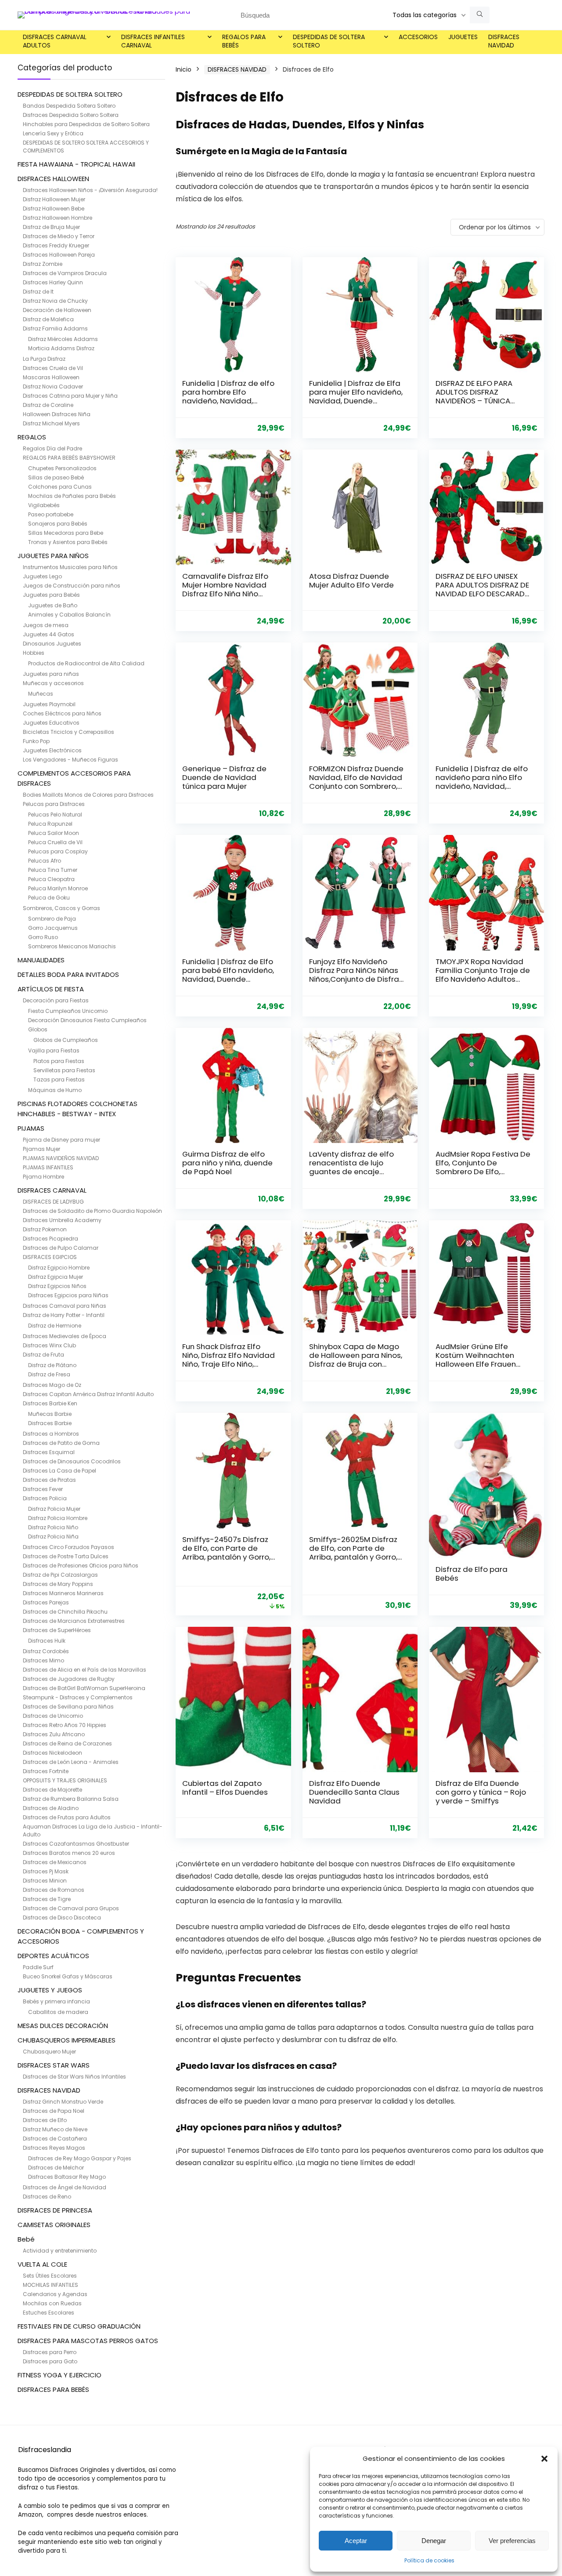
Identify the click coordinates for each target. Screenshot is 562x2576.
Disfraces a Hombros (51, 1434)
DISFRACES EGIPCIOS (50, 1257)
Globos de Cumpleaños (66, 1040)
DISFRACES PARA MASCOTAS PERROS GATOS (88, 2341)
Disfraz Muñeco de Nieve (55, 2129)
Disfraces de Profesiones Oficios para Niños (81, 1566)
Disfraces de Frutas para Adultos (67, 1817)
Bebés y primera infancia (56, 2001)
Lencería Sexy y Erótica (53, 133)
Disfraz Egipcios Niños (57, 1286)
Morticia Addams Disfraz (61, 348)
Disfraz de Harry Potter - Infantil (64, 1315)
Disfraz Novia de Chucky (55, 301)
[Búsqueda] (480, 15)
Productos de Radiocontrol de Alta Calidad (86, 663)
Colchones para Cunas (60, 487)
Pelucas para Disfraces (54, 804)
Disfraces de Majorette (52, 1790)
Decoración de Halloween (57, 310)
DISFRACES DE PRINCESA (55, 2210)
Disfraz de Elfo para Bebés (472, 1574)
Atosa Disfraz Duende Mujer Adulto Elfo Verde (351, 581)
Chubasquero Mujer (49, 2052)
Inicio (184, 69)
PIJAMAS (31, 1128)
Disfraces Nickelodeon (52, 1753)
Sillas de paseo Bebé (56, 477)
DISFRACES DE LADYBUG (53, 1202)
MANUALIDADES (41, 960)
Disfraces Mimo (43, 1660)
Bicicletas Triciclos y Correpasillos (68, 732)
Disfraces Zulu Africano (54, 1734)
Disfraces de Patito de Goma (61, 1443)
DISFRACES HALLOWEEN (53, 179)
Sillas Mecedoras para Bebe (66, 533)
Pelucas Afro (45, 861)
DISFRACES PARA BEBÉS (53, 2389)
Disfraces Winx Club (49, 1345)
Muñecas (41, 694)
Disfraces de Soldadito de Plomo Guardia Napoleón (92, 1211)
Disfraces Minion (45, 1881)
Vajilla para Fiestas (54, 1050)
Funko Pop (36, 741)
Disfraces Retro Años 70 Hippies (65, 1725)
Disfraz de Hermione (55, 1326)
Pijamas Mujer (41, 1149)
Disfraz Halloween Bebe (54, 209)
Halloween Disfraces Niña (57, 414)
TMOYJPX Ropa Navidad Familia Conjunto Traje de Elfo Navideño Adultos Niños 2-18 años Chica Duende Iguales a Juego (483, 979)
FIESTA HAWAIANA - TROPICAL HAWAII (76, 164)
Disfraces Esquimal (49, 1452)
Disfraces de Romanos (54, 1890)
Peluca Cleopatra (51, 879)
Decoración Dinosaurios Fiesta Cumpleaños (87, 1020)
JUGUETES (463, 37)
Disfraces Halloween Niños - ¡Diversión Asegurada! (90, 190)
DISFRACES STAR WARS (54, 2065)
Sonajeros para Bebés (58, 524)
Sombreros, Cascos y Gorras (61, 908)
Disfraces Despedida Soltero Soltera (71, 115)
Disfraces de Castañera (55, 2139)
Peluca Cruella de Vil (55, 842)
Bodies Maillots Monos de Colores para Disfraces (88, 795)
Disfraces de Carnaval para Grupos (71, 1908)
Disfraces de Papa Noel (54, 2111)
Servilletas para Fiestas (64, 1070)
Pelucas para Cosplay (58, 851)
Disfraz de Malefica (48, 319)
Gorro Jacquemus (53, 928)
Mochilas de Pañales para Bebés (72, 496)
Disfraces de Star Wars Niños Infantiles (74, 2077)
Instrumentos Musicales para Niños (70, 567)
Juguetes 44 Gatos (49, 634)
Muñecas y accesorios (53, 683)
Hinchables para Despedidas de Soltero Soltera (86, 124)
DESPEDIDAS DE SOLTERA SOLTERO (329, 41)
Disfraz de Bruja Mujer (51, 227)
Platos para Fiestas (59, 1061)
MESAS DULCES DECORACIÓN (63, 2026)
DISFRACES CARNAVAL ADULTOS (55, 41)
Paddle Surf (38, 1967)
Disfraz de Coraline (48, 405)
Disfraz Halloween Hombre (58, 218)
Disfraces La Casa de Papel (59, 1471)
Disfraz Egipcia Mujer (56, 1277)
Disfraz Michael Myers (51, 423)
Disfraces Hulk (47, 1641)
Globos (38, 1029)
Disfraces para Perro (50, 2352)
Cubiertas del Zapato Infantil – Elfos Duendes (225, 1788)
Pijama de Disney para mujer (61, 1140)
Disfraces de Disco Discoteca (62, 1917)
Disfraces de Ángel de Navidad (65, 2187)
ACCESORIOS (418, 37)
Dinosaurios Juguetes (52, 644)
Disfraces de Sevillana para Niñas (68, 1707)
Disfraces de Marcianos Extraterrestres (74, 1621)
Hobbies (34, 653)
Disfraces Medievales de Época (65, 1336)
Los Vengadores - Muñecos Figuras (70, 760)
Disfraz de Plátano (52, 1365)
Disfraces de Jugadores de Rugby (69, 1679)
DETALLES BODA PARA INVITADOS (68, 974)
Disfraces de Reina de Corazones (67, 1743)
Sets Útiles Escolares (50, 2276)
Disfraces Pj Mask (46, 1871)
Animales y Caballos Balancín (69, 615)
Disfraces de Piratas (49, 1480)
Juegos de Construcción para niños (72, 586)
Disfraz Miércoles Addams (63, 339)
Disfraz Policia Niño (53, 1527)
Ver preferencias (512, 2541)
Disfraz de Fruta (43, 1355)
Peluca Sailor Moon (54, 833)
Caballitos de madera (58, 2012)
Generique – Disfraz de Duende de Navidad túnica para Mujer (224, 777)
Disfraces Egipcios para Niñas (68, 1295)
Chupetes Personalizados (62, 468)
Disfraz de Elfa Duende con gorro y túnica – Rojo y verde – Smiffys (481, 1792)
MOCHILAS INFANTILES (50, 2285)
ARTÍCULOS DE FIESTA (51, 989)
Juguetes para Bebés (51, 595)
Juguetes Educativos (51, 723)
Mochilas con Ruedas (52, 2303)
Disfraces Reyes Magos (54, 2148)
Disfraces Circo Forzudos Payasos (68, 1547)
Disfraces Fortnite (46, 1771)
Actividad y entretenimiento (60, 2251)
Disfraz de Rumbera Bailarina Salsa (71, 1799)
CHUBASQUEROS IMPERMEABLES (67, 2040)
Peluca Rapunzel (50, 824)
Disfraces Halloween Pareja (59, 255)
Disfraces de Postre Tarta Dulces (66, 1556)
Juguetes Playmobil (49, 704)
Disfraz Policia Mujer (54, 1509)
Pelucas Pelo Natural (55, 815)
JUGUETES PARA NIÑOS (53, 556)
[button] (544, 2459)
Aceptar (356, 2541)
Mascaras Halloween (51, 377)
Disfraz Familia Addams (55, 328)
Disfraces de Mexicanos (55, 1862)
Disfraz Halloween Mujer (54, 199)
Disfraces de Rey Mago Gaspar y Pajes (80, 2158)
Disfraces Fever (43, 1489)
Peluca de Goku (49, 898)
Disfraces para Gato (50, 2361)
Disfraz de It (38, 292)
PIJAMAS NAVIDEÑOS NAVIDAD (61, 1158)
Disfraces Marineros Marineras (63, 1593)
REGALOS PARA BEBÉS (244, 41)
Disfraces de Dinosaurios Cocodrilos (72, 1461)
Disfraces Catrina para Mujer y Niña (70, 396)
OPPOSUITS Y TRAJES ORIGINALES (65, 1780)
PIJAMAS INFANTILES (48, 1167)
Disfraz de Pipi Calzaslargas (60, 1575)
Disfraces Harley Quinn (53, 282)
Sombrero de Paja (52, 919)
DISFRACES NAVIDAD (504, 41)
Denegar (434, 2541)
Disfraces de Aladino (51, 1808)
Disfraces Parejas (46, 1602)
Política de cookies (429, 2560)
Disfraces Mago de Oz (52, 1385)
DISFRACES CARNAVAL (52, 1190)
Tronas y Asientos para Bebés (68, 542)
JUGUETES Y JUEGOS (50, 1990)
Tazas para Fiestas (59, 1079)
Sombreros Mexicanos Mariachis (72, 946)
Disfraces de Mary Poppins (58, 1584)
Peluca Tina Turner (53, 870)
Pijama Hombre (43, 1177)
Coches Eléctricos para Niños (62, 713)
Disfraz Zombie (43, 264)
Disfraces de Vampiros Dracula (65, 273)
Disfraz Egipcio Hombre (59, 1268)
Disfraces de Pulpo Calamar (61, 1248)
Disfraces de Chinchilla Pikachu (65, 1612)
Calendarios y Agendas (55, 2294)
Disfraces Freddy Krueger (56, 245)
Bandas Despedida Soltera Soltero (69, 106)
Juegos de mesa (46, 625)
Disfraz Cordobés (46, 1651)
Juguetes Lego (42, 576)
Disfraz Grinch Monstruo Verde (63, 2102)
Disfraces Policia (45, 1498)
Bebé (26, 2239)
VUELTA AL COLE (42, 2264)
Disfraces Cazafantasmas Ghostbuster (76, 1844)
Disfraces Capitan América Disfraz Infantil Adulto (88, 1394)
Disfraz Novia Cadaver (53, 386)
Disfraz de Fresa (49, 1374)
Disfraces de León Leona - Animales (71, 1762)
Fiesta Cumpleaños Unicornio (68, 1011)
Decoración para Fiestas (56, 1000)
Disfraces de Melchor (56, 2168)
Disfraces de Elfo (45, 2120)
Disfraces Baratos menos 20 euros (69, 1853)
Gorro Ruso (43, 937)
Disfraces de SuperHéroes (57, 1630)
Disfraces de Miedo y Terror (59, 236)
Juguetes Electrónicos (52, 750)
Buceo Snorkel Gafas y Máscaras (68, 1976)
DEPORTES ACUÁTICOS (53, 1956)
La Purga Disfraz (44, 359)
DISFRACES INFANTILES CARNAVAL (153, 41)
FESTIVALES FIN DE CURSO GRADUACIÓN (79, 2326)
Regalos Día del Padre (52, 448)
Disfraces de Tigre (47, 1899)
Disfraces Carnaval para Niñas (65, 1306)
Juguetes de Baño (53, 605)
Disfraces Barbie (50, 1423)
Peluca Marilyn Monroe (58, 888)
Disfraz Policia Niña (53, 1537)
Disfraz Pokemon (45, 1229)
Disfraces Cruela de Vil (53, 368)
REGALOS (32, 437)
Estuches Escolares (49, 2313)
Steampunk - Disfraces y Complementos (78, 1697)
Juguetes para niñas (51, 674)
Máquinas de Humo (55, 1090)
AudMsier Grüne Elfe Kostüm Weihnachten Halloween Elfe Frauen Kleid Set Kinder (476, 1360)
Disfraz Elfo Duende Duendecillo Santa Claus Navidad (354, 1792)
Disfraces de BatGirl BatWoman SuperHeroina (84, 1688)
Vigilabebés (44, 505)
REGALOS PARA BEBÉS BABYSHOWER (69, 458)
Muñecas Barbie (50, 1414)
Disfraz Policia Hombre (58, 1518)
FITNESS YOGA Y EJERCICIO (59, 2375)
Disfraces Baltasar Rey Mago (67, 2177)
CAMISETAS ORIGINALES (54, 2225)
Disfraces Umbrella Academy (62, 1220)
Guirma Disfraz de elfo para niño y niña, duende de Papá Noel (227, 1163)
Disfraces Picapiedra (50, 1239)
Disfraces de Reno (47, 2197)
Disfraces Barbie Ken (50, 1403)
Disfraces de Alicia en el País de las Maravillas (85, 1670)
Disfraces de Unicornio (53, 1716)
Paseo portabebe (51, 514)
